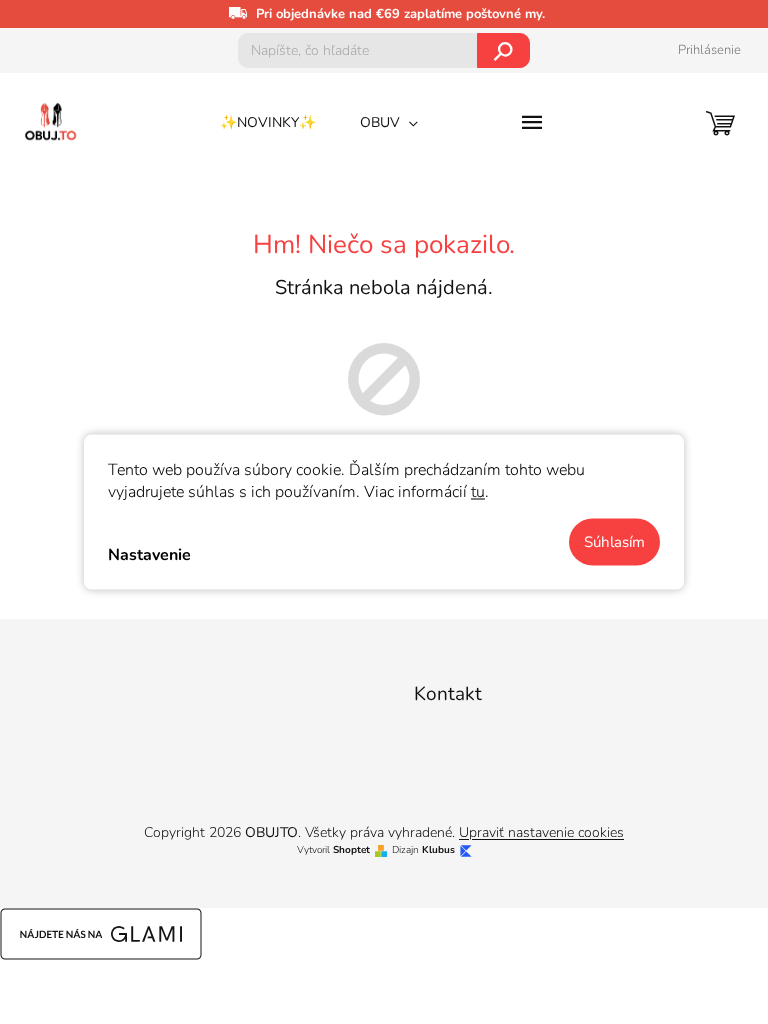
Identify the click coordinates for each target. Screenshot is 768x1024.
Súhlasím (614, 542)
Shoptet (351, 850)
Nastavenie (149, 554)
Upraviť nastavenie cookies (541, 832)
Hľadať (503, 50)
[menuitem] (268, 123)
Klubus (438, 850)
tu (478, 492)
